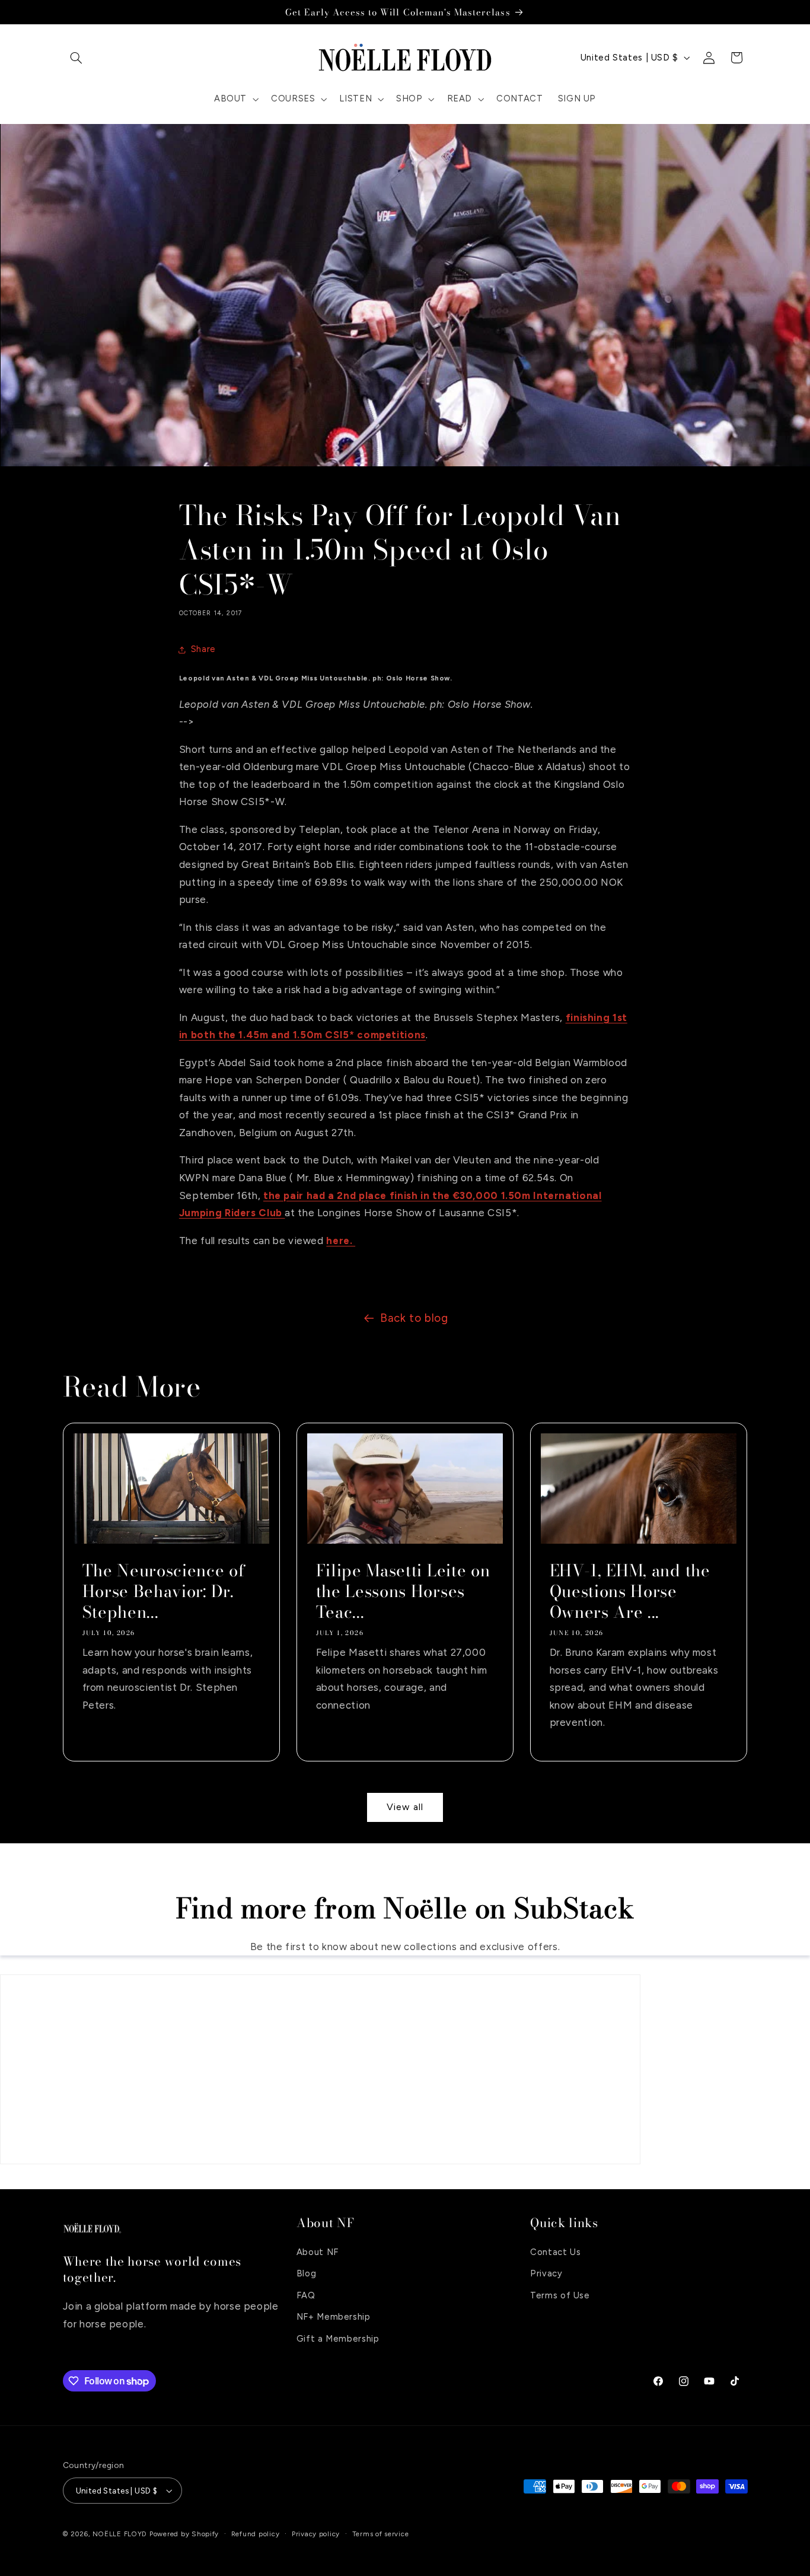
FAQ (306, 2295)
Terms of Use (560, 2295)
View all (405, 1807)
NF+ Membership (334, 2317)
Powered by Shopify (184, 2534)
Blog (307, 2274)
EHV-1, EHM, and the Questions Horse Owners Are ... (630, 1591)
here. (341, 1241)
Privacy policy (316, 2534)
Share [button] (203, 649)
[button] (76, 58)
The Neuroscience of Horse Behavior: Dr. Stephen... (163, 1591)
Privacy (546, 2274)
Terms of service (381, 2534)
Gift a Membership (338, 2339)
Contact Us (555, 2252)
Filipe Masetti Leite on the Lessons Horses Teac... (403, 1591)
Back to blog (414, 1318)
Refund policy (256, 2534)
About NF (318, 2252)
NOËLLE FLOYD (120, 2534)
